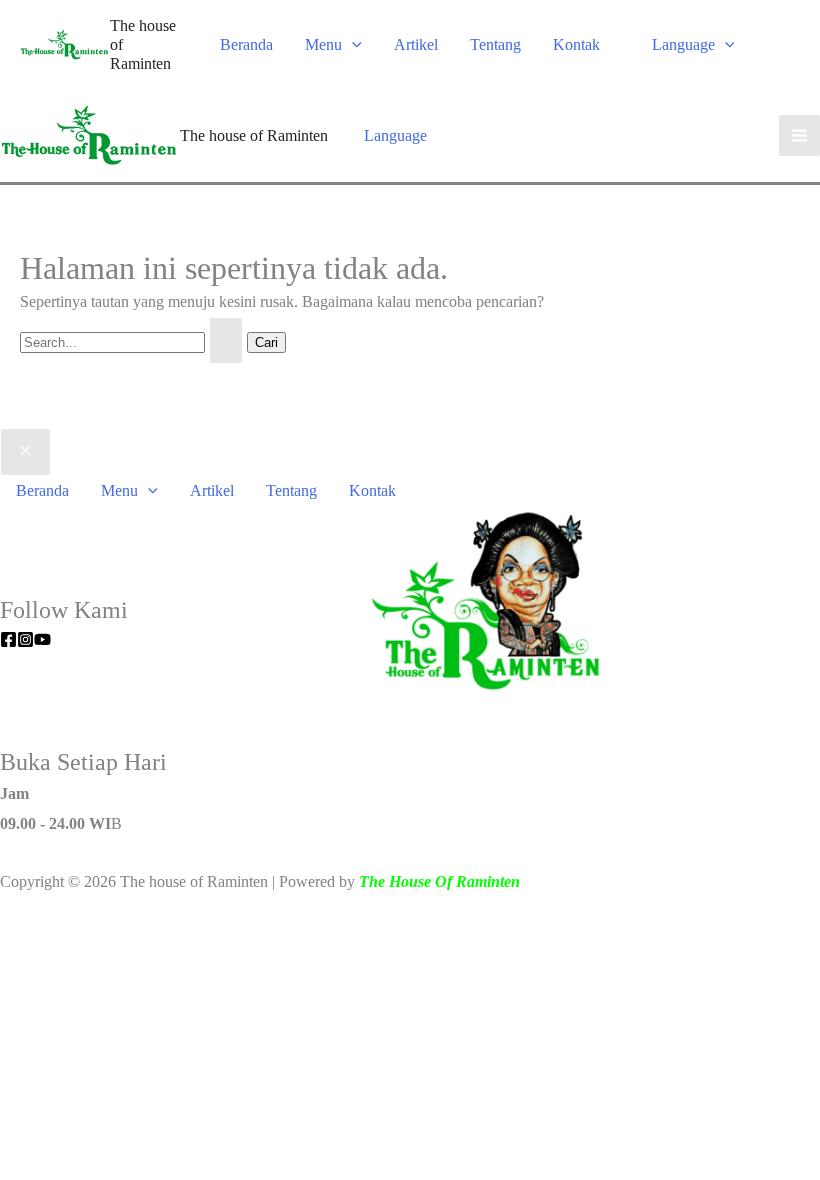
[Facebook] (8, 639)
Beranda (246, 44)
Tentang (495, 44)
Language (683, 44)
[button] (352, 44)
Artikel (416, 44)
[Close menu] (25, 452)
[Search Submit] (226, 341)
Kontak (576, 44)
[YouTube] (42, 639)
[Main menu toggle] (799, 135)
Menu (323, 44)
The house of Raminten (254, 135)
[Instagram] (25, 639)
